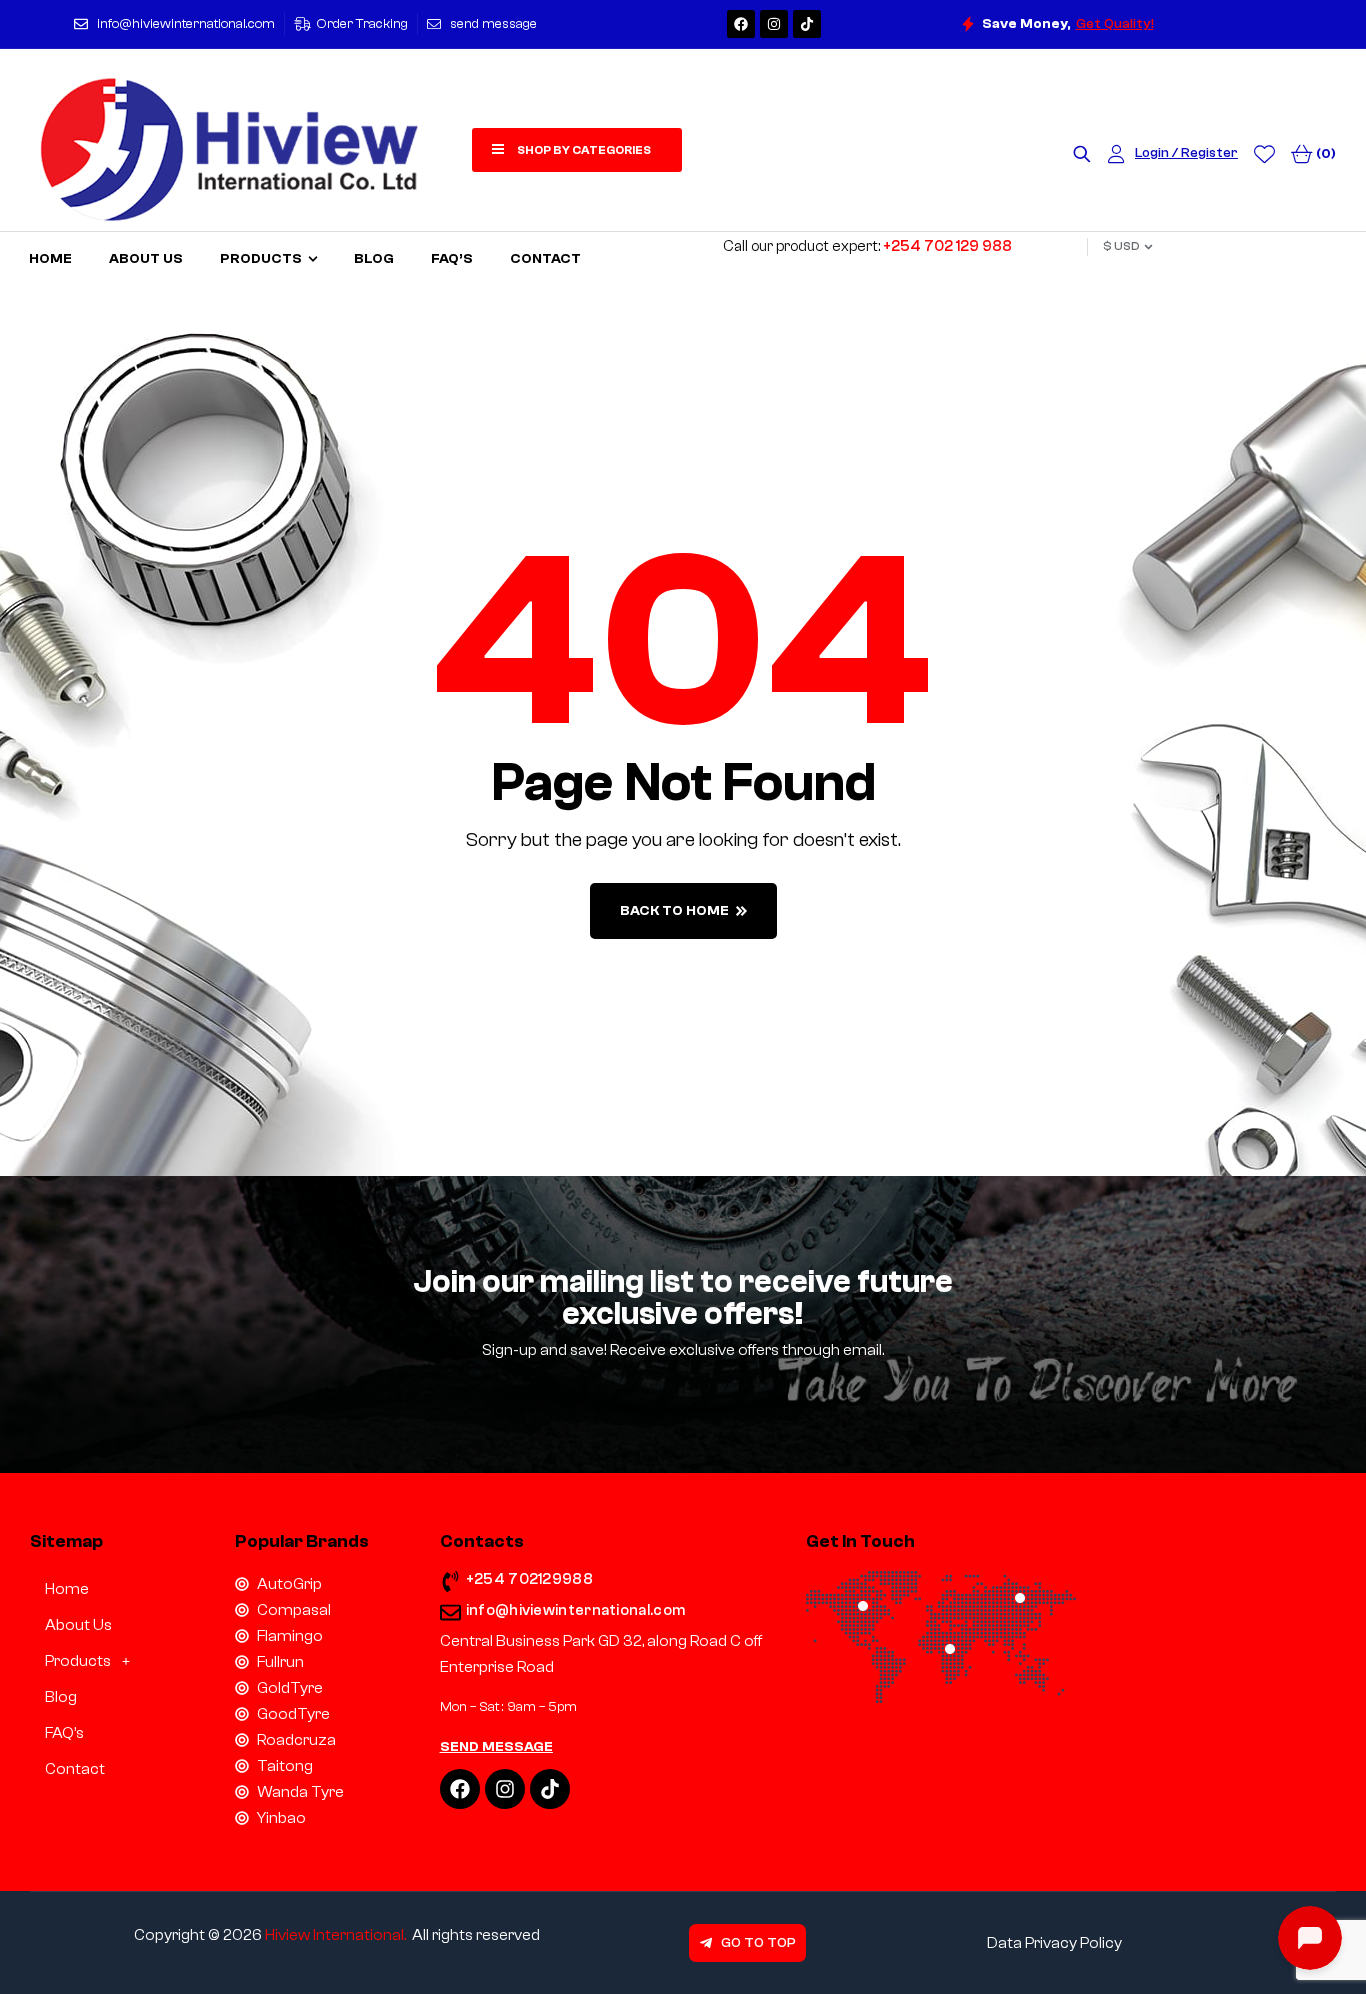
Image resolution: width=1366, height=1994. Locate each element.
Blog (61, 1697)
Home (67, 1589)
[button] (117, 1661)
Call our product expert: (867, 246)
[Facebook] (741, 24)
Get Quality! (1115, 24)
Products (78, 1661)
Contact (75, 1769)
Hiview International (334, 1935)
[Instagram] (774, 24)
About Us (78, 1625)
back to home (674, 911)
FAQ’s (64, 1733)
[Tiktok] (807, 24)
